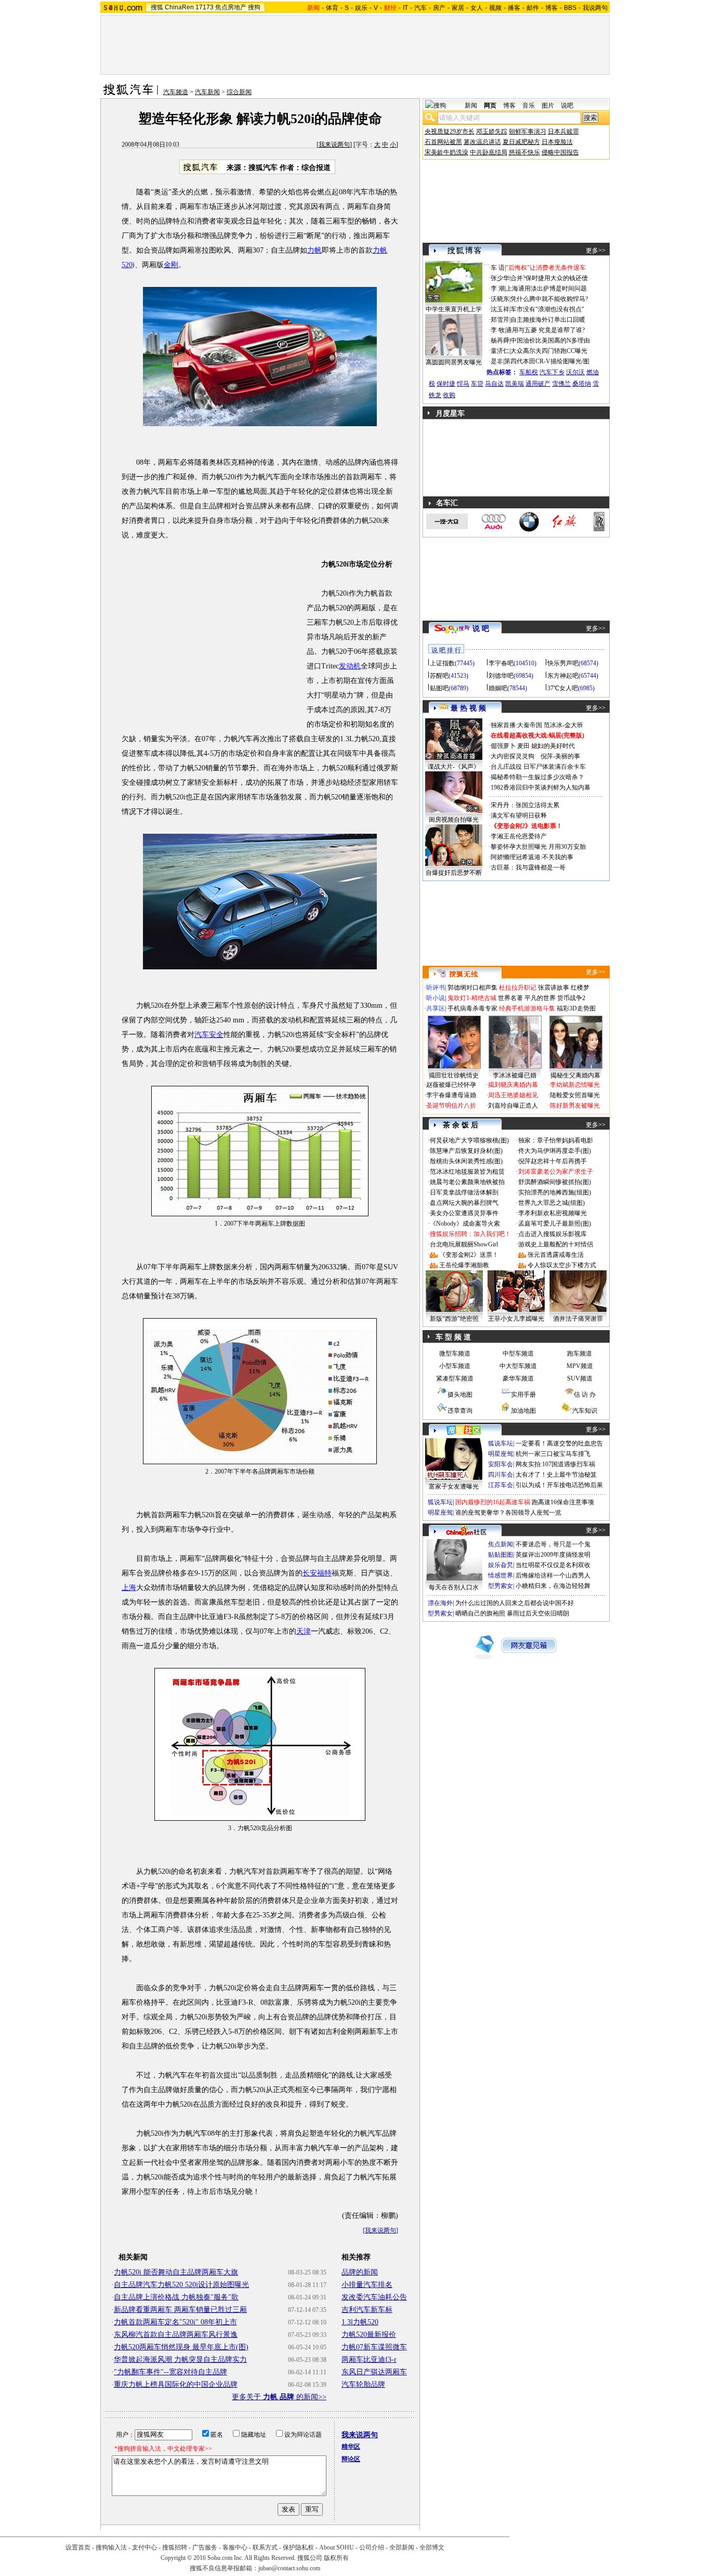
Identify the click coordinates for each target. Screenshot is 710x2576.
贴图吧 (439, 688)
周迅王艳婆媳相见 (513, 1095)
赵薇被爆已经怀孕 (451, 1085)
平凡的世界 (540, 998)
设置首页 (78, 2547)
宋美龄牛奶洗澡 (446, 152)
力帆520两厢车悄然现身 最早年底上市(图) (181, 2347)
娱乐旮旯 (501, 1565)
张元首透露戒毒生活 (556, 1255)
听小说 (436, 998)
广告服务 (205, 2547)
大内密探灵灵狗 (512, 756)
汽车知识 (585, 1411)
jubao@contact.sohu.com (289, 2568)
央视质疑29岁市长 (450, 132)
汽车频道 (176, 92)
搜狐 (157, 7)
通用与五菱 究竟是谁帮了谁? (545, 330)
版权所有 (336, 2558)
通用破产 (538, 384)
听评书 (436, 988)
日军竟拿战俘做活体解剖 (464, 1192)
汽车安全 (209, 1035)
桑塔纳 (582, 384)
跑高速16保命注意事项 (563, 1502)
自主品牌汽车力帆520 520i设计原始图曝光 (181, 2285)
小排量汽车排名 (367, 2285)
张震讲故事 (554, 988)
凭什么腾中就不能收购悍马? (549, 299)
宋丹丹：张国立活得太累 (525, 805)
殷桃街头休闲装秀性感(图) (466, 1161)
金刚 (171, 265)
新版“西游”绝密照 (454, 1319)
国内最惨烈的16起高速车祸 (493, 1502)
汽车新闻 (207, 92)
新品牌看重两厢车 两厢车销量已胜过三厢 (180, 2310)
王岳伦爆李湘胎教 (464, 1265)
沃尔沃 (575, 372)
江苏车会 (501, 1485)
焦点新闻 (501, 1544)
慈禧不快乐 (524, 152)
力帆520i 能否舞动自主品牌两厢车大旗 (176, 2272)
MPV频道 (580, 1366)
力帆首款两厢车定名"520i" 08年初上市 (175, 2322)
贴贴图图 (501, 1555)
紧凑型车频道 (455, 1378)
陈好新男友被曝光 (575, 1106)
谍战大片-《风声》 (454, 767)
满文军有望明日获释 (519, 816)
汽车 (420, 8)
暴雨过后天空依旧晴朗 (538, 1613)
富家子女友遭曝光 (454, 1487)
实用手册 (523, 1395)
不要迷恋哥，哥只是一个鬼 (553, 1544)
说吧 (567, 106)
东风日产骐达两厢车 (374, 2372)
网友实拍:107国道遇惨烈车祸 (555, 1464)
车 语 (498, 268)
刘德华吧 (501, 676)
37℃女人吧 (563, 688)
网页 (490, 106)
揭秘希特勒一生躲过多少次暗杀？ (537, 777)
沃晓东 (500, 299)
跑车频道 (580, 1353)
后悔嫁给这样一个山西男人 (553, 1575)
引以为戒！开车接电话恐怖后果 (559, 1485)
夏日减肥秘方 (521, 142)
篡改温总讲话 (482, 142)
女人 (477, 8)
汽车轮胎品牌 (363, 2384)
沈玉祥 (500, 309)
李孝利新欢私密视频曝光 (553, 1213)
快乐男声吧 (563, 663)
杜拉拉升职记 (518, 988)
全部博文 (432, 2547)
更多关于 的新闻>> (279, 2397)
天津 (304, 1631)
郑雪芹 (500, 320)
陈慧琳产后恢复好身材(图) (466, 1151)
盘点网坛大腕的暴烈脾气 (464, 1203)
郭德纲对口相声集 (472, 988)
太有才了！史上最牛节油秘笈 (556, 1475)
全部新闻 (402, 2547)
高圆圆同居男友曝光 (454, 362)
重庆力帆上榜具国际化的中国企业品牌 (176, 2384)
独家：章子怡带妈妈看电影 (556, 1140)
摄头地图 (460, 1395)
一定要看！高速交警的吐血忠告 (559, 1443)
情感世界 (501, 1575)
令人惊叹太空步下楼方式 (562, 1265)
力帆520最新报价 (369, 2335)
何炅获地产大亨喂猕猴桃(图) (469, 1140)
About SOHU (337, 2547)
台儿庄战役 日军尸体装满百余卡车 (538, 767)
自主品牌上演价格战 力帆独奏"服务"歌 (176, 2297)
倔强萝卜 (503, 746)
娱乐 (361, 8)
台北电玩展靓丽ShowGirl (464, 1244)
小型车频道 (455, 1366)
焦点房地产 (231, 7)
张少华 (500, 278)
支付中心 (144, 2547)
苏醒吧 (439, 676)
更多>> (596, 251)
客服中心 (235, 2547)
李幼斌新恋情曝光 (575, 1085)
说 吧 (481, 629)
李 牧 (498, 330)
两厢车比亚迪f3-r (369, 2360)
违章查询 (460, 1411)
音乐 (529, 106)
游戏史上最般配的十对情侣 (556, 1244)
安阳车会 (501, 1464)
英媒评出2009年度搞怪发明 (553, 1555)
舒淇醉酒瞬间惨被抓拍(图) (555, 1182)
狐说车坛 (501, 1443)
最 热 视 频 (468, 708)
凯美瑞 (515, 384)
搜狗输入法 (111, 2547)
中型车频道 (518, 1353)
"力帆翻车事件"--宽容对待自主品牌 (170, 2372)
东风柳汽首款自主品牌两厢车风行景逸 (176, 2335)
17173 (205, 7)
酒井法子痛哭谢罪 (578, 1319)
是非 (497, 361)
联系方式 (265, 2547)
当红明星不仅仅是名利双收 (553, 1565)
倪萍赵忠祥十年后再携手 (553, 1161)
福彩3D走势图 (576, 1008)
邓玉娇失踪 (492, 132)
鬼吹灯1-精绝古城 (472, 998)
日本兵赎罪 (563, 132)
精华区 (351, 2447)
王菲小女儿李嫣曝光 (516, 1319)
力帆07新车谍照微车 (374, 2347)
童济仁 (500, 351)
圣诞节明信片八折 (451, 1106)
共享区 (436, 1008)
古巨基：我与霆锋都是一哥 (528, 868)
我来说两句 (334, 144)
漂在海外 (440, 1603)
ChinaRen (179, 7)
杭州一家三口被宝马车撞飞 (553, 1454)
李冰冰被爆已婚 (515, 1075)
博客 (551, 8)
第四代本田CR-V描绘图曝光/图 (547, 361)
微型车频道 (455, 1353)
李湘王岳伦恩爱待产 (519, 836)
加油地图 (523, 1411)
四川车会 (501, 1475)
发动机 (350, 666)
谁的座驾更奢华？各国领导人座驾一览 (508, 1513)
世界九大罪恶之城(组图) (551, 1203)
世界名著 (510, 998)
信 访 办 (585, 1395)
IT (405, 8)
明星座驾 (501, 1454)
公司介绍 (372, 2547)
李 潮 (498, 288)
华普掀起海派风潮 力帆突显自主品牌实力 (180, 2360)
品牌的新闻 (360, 2272)
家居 (458, 8)
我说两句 (595, 8)
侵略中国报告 (560, 152)
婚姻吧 (498, 688)
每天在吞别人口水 (454, 1587)
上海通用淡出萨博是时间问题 (546, 288)
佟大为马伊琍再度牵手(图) (555, 1151)
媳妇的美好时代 (553, 746)
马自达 (494, 384)
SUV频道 (580, 1378)
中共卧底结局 (489, 152)
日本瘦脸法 (557, 142)
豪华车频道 (518, 1378)
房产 (439, 8)
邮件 (533, 8)
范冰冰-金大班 (563, 725)
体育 (332, 8)
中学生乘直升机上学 (454, 309)
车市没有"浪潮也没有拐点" (547, 309)
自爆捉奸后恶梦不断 (454, 873)
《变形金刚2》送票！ (469, 1255)
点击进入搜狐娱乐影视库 (553, 1234)
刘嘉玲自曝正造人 (513, 1106)
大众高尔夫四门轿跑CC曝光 (549, 351)
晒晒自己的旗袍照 (480, 1613)
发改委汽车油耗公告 (374, 2297)
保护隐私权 (298, 2547)
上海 (129, 1588)
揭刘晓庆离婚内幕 (513, 1085)
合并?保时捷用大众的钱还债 (549, 278)
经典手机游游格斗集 (527, 1008)
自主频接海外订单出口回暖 (548, 320)
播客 (514, 8)
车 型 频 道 (453, 1337)
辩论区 (351, 2459)
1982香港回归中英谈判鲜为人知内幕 (541, 787)
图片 (548, 106)
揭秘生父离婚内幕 (575, 1075)
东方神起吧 (563, 676)
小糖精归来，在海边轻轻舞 (553, 1586)
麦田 (523, 746)
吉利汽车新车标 (367, 2310)
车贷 (477, 384)
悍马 (463, 384)
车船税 (529, 372)
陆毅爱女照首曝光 (575, 1095)
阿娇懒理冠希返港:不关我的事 (532, 857)
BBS (570, 8)
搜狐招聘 (175, 2547)
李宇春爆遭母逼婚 (451, 1095)
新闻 (471, 106)
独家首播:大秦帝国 (516, 725)
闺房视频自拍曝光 (454, 820)
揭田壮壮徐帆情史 (454, 1075)
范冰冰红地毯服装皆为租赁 (467, 1172)
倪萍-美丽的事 (560, 756)
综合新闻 (239, 92)
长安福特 (317, 1573)
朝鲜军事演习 (528, 132)
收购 (449, 395)
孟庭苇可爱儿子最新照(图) (555, 1224)
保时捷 (446, 384)
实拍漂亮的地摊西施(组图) (555, 1192)
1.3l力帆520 (360, 2322)
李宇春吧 (501, 663)
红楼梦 (580, 988)
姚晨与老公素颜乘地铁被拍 (467, 1182)
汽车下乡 (552, 372)
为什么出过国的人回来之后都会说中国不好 (515, 1603)
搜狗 (254, 7)
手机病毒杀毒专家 (472, 1008)
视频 (495, 8)
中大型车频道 (518, 1366)
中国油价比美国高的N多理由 (550, 340)
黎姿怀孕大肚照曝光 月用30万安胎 (538, 847)
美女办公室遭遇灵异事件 (464, 1213)
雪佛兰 (561, 384)
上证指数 (442, 663)
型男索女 (501, 1586)
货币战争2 (571, 998)
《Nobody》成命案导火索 (465, 1224)
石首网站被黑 (443, 142)
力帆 (314, 250)
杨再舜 (500, 340)
